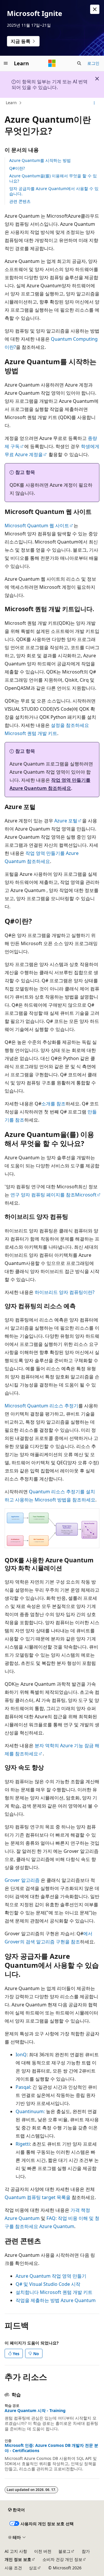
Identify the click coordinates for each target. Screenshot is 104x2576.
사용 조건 (13, 2568)
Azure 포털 (66, 821)
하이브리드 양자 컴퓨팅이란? (65, 1292)
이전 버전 (43, 2551)
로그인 (93, 63)
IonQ (21, 2055)
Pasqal (23, 2087)
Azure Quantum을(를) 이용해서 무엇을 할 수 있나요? (53, 178)
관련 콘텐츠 (20, 201)
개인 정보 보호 (18, 2559)
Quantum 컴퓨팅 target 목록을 (38, 2197)
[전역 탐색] (6, 63)
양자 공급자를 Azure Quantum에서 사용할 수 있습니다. (54, 191)
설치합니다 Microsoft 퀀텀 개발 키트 (54, 2292)
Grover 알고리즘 (22, 1880)
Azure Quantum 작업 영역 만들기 (51, 2276)
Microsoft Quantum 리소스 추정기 (41, 1406)
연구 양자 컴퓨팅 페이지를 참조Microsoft (53, 1195)
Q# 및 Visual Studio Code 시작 (48, 2284)
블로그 (64, 2551)
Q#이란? (17, 168)
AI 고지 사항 (16, 2551)
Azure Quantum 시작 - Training (35, 2411)
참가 (86, 2551)
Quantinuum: (30, 2111)
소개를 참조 (53, 1104)
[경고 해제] (95, 9)
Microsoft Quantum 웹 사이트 (37, 526)
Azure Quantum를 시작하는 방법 (40, 160)
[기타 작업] (94, 103)
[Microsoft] (52, 63)
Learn (11, 103)
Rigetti (23, 2144)
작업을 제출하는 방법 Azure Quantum (56, 2300)
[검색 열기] (79, 63)
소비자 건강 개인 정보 (62, 2559)
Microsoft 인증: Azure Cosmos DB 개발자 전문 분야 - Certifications (51, 2448)
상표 (33, 2568)
